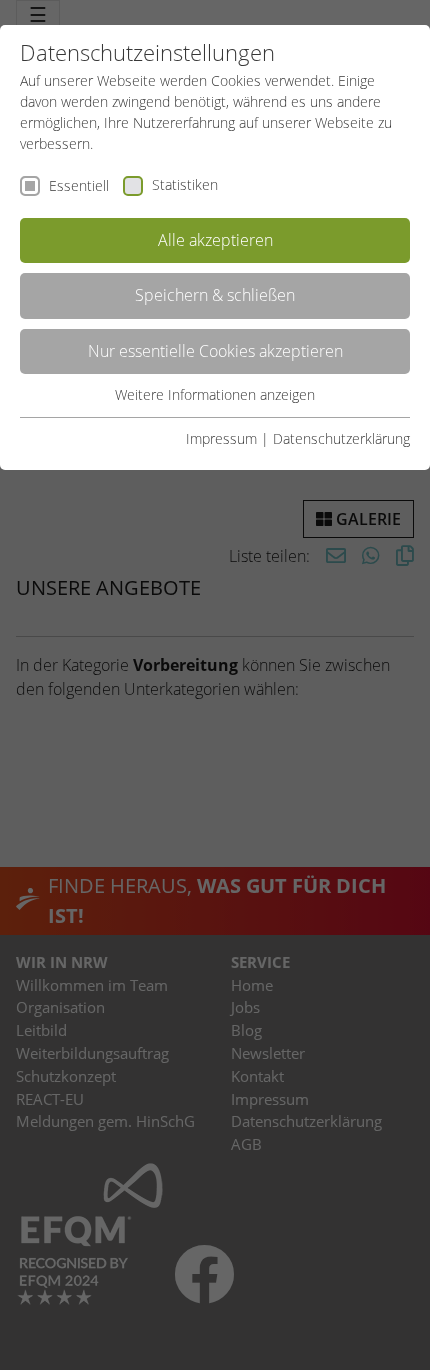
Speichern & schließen (215, 295)
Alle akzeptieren (215, 240)
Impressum (221, 438)
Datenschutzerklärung (341, 438)
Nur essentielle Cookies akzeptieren (215, 351)
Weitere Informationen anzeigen (215, 394)
